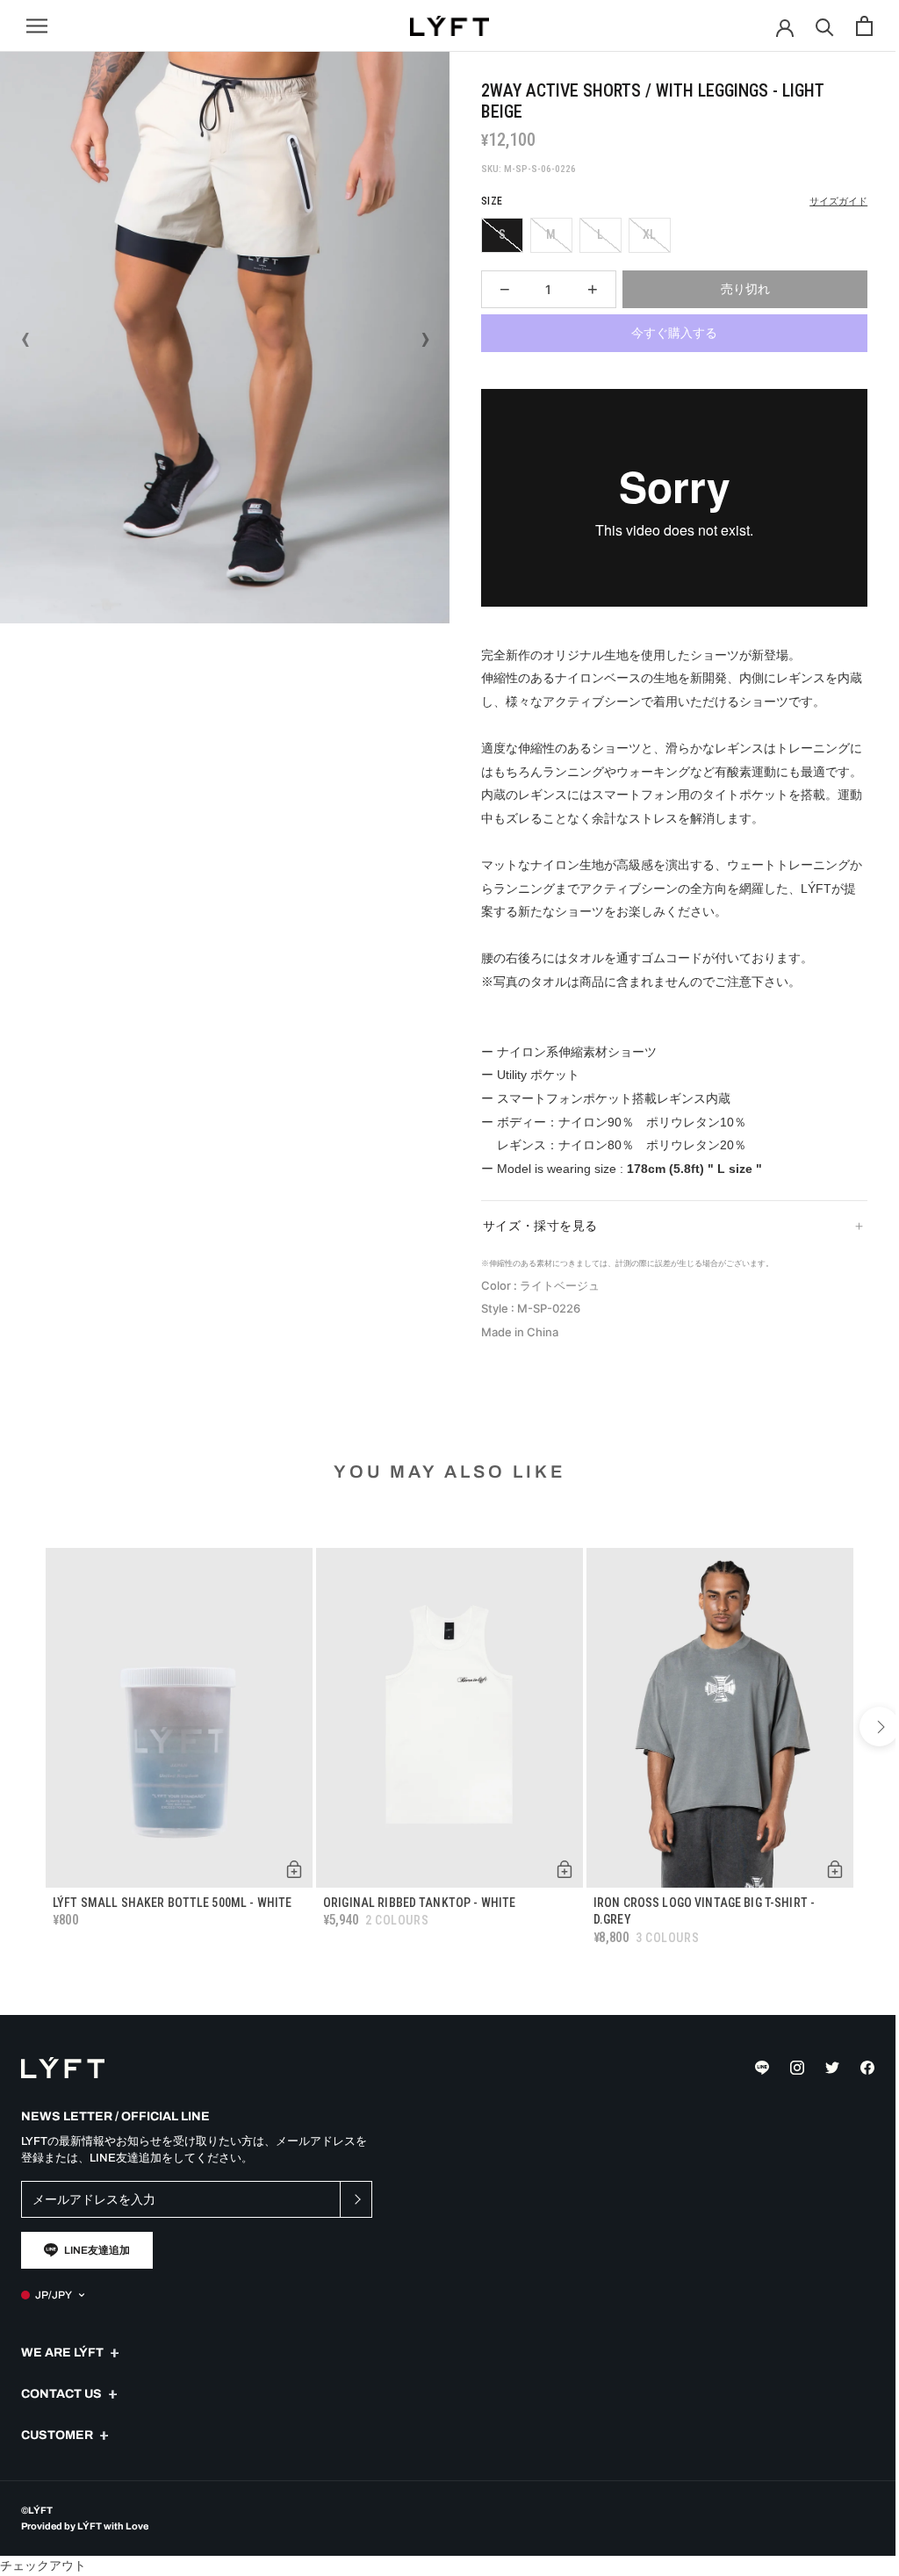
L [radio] (600, 234)
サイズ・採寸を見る (533, 1246)
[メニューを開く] (37, 26)
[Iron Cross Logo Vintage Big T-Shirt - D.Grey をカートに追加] (822, 1883)
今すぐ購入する (674, 333)
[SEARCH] (825, 26)
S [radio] (502, 234)
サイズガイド (838, 201)
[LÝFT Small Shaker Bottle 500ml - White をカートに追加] (290, 1883)
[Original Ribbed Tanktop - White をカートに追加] (556, 1883)
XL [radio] (649, 234)
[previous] (20, 1747)
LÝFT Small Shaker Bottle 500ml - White (172, 1917)
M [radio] (551, 234)
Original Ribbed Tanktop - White (415, 1917)
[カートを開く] (864, 26)
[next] (866, 1747)
